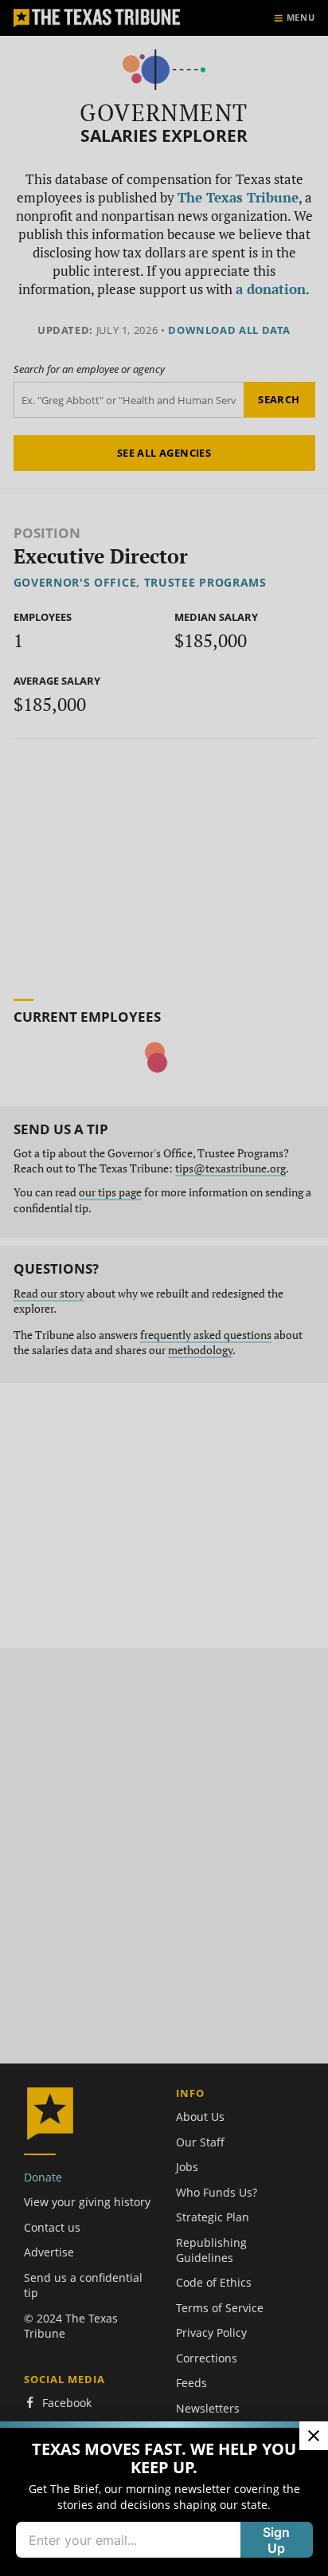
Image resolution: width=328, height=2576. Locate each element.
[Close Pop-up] (314, 2436)
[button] (164, 1288)
